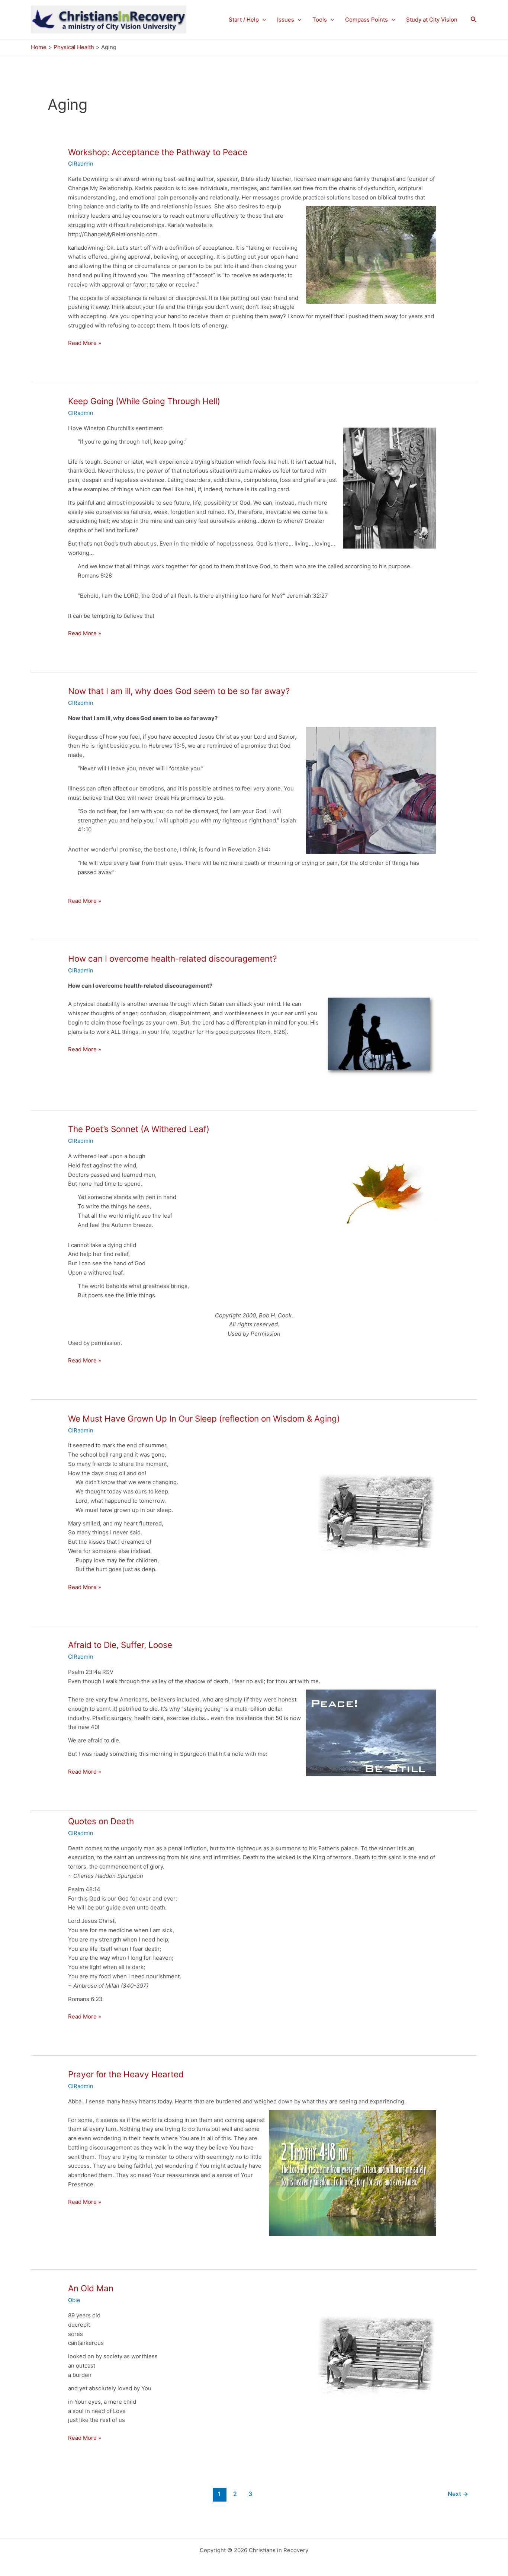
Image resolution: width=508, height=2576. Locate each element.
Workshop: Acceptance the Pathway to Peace (158, 152)
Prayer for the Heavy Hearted (126, 2074)
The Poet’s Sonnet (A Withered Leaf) (139, 1129)
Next (458, 2494)
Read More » (85, 343)
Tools (320, 20)
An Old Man (91, 2288)
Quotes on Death (101, 1821)
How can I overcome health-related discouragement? (172, 958)
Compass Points (366, 20)
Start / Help (244, 20)
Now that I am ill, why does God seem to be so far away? (179, 691)
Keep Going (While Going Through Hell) (144, 401)
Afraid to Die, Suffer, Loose (120, 1645)
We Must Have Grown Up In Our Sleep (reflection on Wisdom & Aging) (204, 1418)
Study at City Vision (432, 20)
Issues (286, 20)
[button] (262, 20)
